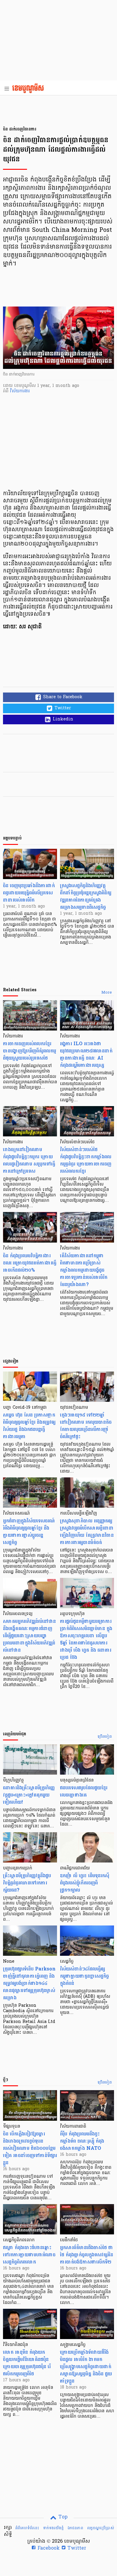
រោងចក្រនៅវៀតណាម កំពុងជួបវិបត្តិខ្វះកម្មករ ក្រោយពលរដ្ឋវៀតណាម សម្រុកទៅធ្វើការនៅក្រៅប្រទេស (29, 1160)
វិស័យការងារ (20, 391)
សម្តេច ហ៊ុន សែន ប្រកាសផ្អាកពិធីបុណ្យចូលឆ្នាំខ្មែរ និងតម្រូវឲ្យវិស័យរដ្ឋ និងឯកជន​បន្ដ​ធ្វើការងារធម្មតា (29, 1426)
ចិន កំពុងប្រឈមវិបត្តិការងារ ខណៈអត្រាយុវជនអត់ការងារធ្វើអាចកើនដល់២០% (30, 1263)
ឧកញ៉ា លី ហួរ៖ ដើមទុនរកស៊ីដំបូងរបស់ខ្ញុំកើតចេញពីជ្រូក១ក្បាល (85, 1883)
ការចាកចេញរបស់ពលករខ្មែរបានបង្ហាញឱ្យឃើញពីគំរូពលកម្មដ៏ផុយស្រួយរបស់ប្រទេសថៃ (30, 1051)
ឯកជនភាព (75, 2528)
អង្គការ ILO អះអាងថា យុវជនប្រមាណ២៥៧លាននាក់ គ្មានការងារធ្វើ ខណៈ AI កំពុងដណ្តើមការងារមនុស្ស (86, 1054)
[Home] (30, 89)
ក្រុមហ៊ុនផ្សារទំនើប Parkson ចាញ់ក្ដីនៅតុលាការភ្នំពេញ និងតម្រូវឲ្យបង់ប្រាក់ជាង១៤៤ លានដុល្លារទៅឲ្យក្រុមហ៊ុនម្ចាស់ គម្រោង (29, 1983)
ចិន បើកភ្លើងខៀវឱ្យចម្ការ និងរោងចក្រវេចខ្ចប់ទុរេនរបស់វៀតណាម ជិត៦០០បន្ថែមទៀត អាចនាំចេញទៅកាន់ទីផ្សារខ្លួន (30, 2148)
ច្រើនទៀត (105, 1737)
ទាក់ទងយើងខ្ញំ (53, 2528)
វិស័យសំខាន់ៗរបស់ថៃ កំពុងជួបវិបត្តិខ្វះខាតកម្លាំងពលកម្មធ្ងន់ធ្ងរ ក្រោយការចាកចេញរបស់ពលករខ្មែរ (86, 1160)
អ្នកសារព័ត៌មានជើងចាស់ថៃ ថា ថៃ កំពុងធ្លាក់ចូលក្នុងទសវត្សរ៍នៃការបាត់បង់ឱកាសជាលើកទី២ (87, 2255)
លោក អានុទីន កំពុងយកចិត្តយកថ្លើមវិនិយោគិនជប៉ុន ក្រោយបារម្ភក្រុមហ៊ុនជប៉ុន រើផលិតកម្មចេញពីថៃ (27, 2363)
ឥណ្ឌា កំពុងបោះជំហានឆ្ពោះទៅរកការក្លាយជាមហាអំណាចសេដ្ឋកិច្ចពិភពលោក (29, 2255)
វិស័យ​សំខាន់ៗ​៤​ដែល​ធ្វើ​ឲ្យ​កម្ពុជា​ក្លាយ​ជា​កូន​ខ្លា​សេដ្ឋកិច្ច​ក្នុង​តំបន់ (84, 1976)
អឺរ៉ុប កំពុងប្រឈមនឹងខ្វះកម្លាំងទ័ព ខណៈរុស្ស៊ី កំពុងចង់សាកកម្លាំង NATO (82, 2141)
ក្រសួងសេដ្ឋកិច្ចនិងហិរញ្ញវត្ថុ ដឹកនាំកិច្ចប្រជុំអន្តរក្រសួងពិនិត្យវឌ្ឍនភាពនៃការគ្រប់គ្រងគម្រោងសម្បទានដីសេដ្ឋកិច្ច (86, 896)
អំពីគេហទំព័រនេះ (27, 2528)
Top (62, 2517)
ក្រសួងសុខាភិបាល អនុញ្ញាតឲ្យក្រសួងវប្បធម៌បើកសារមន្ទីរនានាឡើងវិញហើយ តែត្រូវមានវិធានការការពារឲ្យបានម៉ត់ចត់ (87, 1532)
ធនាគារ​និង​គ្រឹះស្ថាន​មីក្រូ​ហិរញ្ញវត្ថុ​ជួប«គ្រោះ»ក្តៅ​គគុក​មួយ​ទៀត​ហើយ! (29, 1795)
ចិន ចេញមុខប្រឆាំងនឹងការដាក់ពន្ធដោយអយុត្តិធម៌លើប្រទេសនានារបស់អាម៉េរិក (29, 893)
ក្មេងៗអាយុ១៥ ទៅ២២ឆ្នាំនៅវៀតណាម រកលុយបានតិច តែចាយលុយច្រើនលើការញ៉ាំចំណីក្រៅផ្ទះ (86, 1426)
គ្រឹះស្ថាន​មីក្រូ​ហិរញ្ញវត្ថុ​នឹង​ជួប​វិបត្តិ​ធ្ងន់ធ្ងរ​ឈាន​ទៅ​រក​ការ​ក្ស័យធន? (27, 1883)
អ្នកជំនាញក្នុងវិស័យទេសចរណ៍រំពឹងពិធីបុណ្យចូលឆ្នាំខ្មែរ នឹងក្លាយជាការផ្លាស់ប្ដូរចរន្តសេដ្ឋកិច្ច (29, 1532)
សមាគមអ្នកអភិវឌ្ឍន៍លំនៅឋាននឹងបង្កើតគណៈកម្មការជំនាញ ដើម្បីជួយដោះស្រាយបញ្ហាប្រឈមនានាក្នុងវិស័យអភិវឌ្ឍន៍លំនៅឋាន (29, 1636)
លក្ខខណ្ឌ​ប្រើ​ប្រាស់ (100, 2528)
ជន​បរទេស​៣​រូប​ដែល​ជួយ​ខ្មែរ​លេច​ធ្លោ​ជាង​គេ (84, 1791)
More (107, 993)
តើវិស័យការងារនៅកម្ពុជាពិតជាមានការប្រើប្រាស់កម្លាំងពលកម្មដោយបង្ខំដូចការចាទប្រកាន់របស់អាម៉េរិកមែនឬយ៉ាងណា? (84, 1270)
